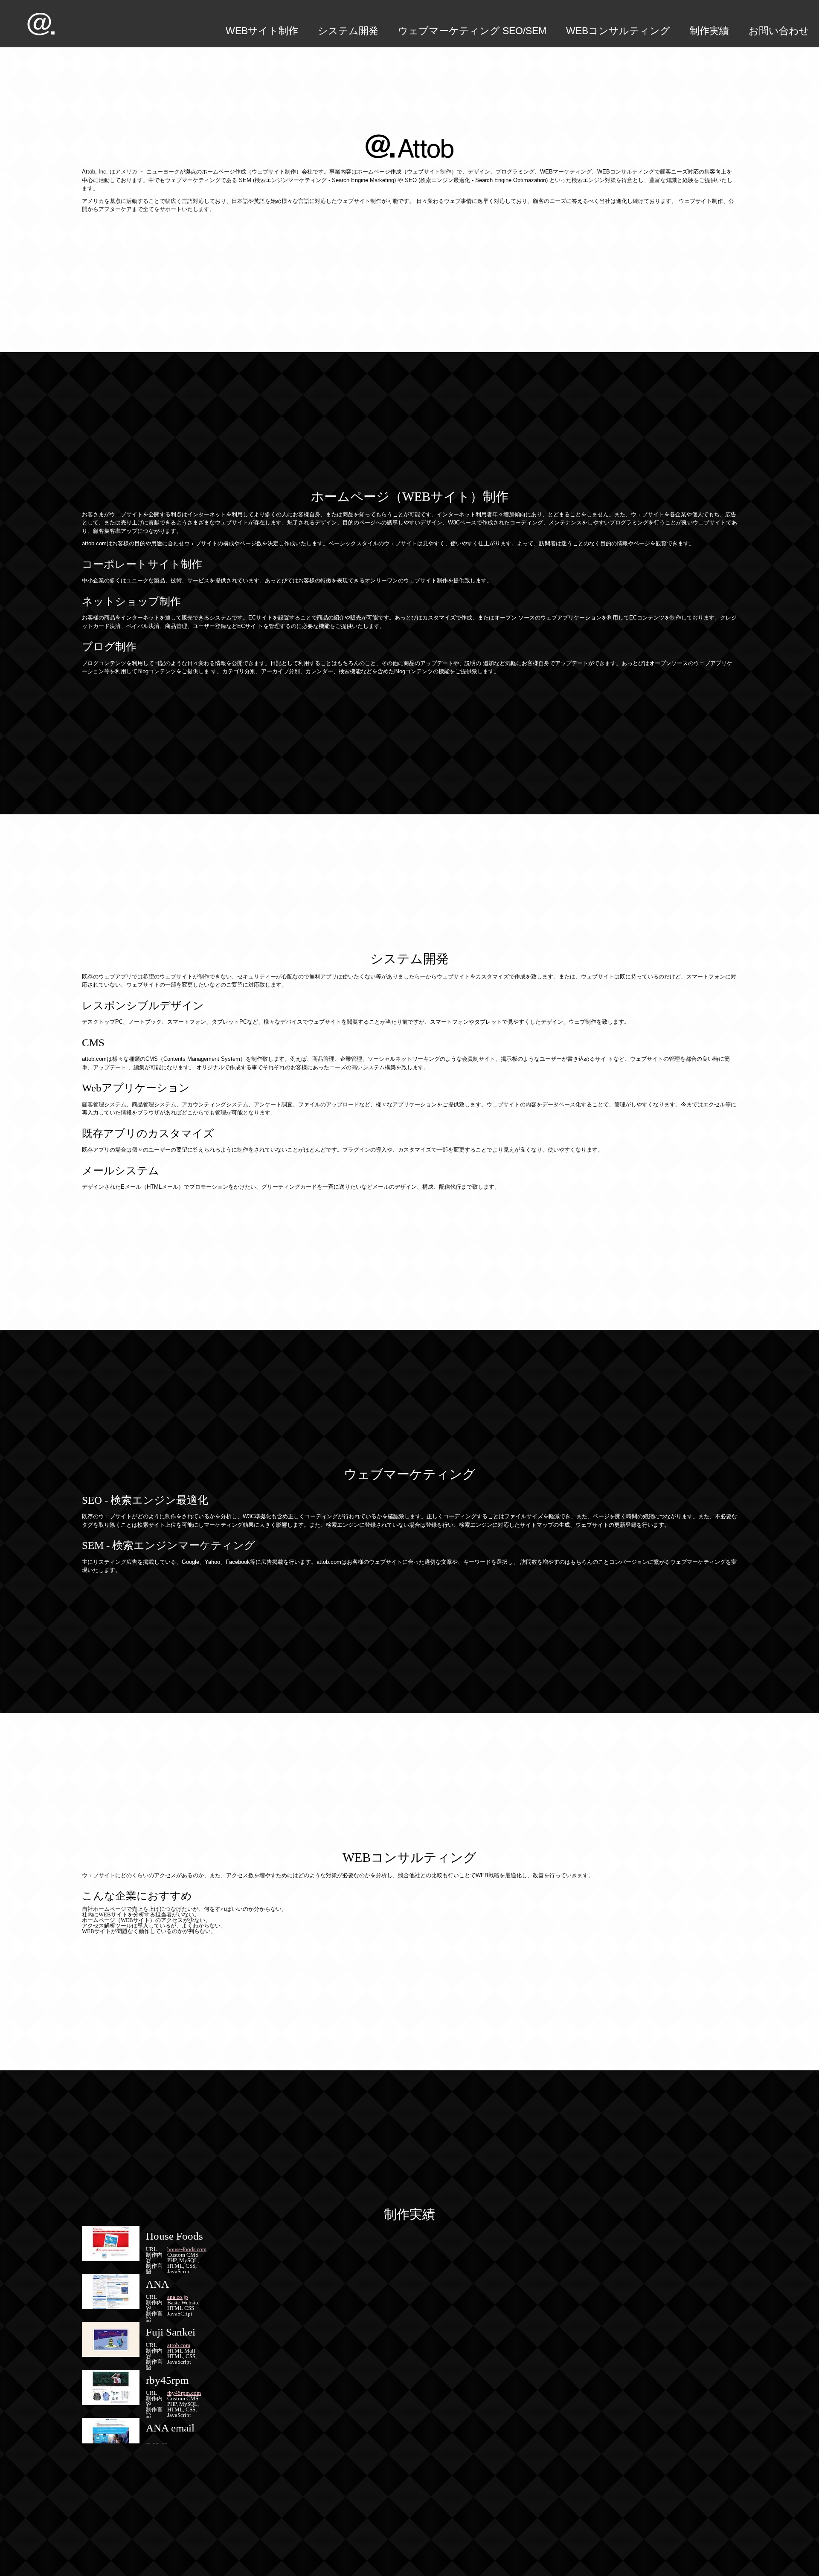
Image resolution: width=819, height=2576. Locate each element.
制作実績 (709, 31)
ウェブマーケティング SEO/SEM (472, 31)
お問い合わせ (779, 31)
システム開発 (348, 31)
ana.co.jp (178, 2297)
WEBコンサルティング (618, 31)
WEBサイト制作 (262, 31)
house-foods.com (187, 2249)
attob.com (179, 2345)
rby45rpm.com (184, 2393)
